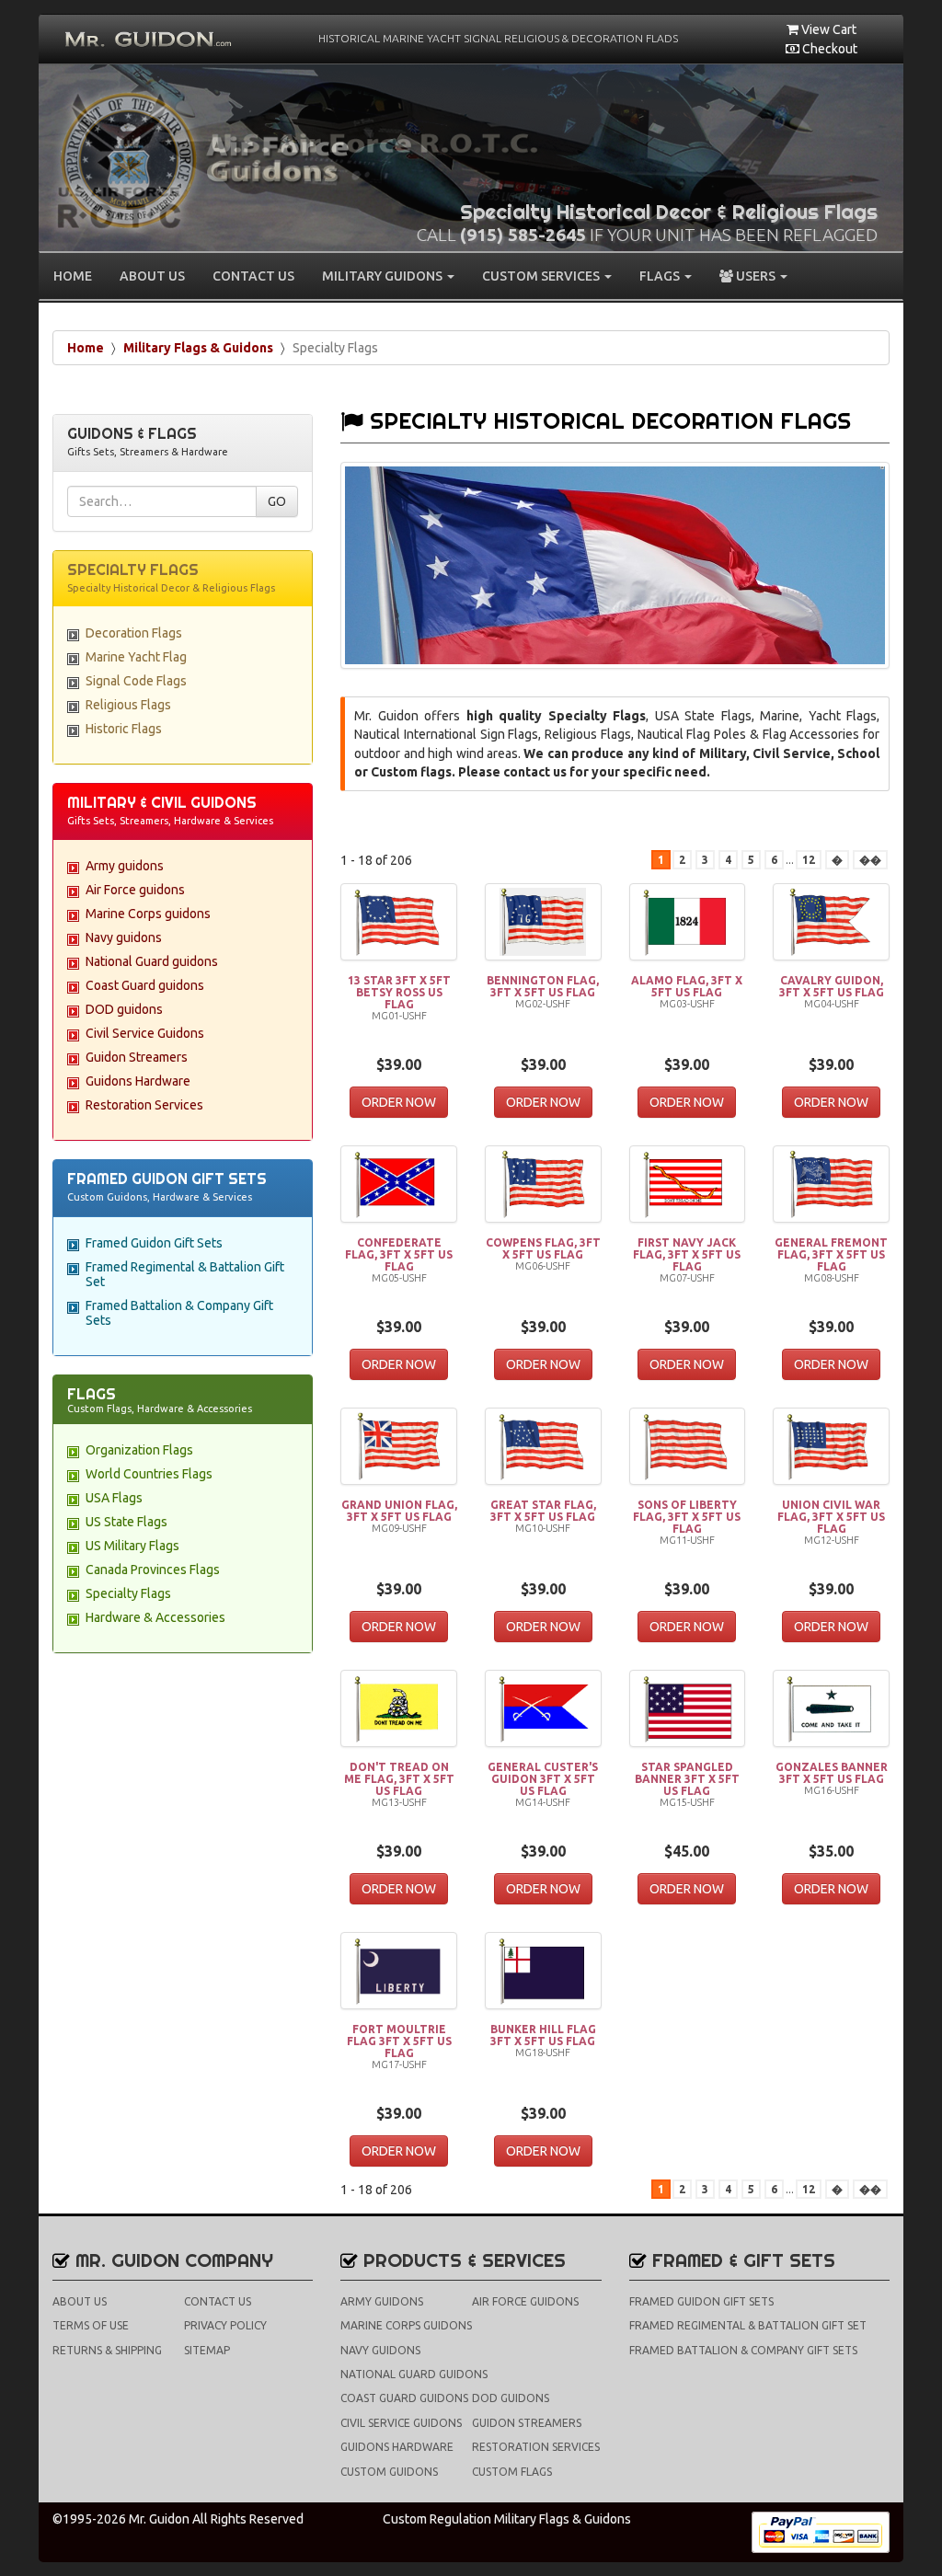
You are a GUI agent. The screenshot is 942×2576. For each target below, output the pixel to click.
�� (870, 860)
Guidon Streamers (137, 1057)
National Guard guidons (152, 961)
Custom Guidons (389, 2472)
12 (809, 860)
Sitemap (207, 2350)
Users (756, 276)
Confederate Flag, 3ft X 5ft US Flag (399, 1254)
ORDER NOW (399, 1102)
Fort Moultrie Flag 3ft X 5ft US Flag (399, 2041)
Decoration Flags (134, 633)
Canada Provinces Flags (153, 1570)
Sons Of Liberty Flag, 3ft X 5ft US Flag (687, 1517)
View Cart (827, 29)
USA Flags (114, 1498)
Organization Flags (139, 1450)
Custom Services (542, 276)
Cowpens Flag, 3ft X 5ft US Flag (543, 1248)
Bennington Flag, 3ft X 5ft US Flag (543, 986)
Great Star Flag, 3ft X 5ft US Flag (543, 1511)
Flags (661, 276)
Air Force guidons (135, 890)
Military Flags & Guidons (198, 348)
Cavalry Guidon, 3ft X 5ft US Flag (832, 986)
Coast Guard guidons (145, 985)
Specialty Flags (128, 1593)
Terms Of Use (91, 2325)
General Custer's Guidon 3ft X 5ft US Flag (543, 1779)
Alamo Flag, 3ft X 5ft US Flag (687, 986)
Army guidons (125, 866)
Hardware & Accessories (155, 1617)
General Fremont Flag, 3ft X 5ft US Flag (831, 1254)
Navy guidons (124, 937)
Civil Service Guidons (145, 1033)
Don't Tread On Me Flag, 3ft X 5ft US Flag (399, 1779)
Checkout (828, 49)
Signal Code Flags (136, 681)
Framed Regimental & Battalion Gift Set (748, 2325)
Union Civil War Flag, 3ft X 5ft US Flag (831, 1517)
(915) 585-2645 (523, 235)
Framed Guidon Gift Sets (154, 1243)
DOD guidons (124, 1009)
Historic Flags (124, 729)
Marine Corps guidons (148, 914)
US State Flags (126, 1522)
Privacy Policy (225, 2325)
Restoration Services (144, 1105)
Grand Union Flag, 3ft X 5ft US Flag (399, 1511)
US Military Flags (132, 1546)
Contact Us (253, 276)
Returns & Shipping (107, 2350)
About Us (152, 276)
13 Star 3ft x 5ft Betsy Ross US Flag (399, 992)
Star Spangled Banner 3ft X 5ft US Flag (687, 1779)
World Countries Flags (149, 1474)
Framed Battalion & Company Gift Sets (743, 2350)
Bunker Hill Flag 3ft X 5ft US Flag (543, 2035)
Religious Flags (128, 705)
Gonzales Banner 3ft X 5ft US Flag (832, 1773)
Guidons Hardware (138, 1081)
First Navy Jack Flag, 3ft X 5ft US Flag (687, 1254)
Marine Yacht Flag (136, 657)
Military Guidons (384, 276)
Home (73, 276)
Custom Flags (512, 2472)
